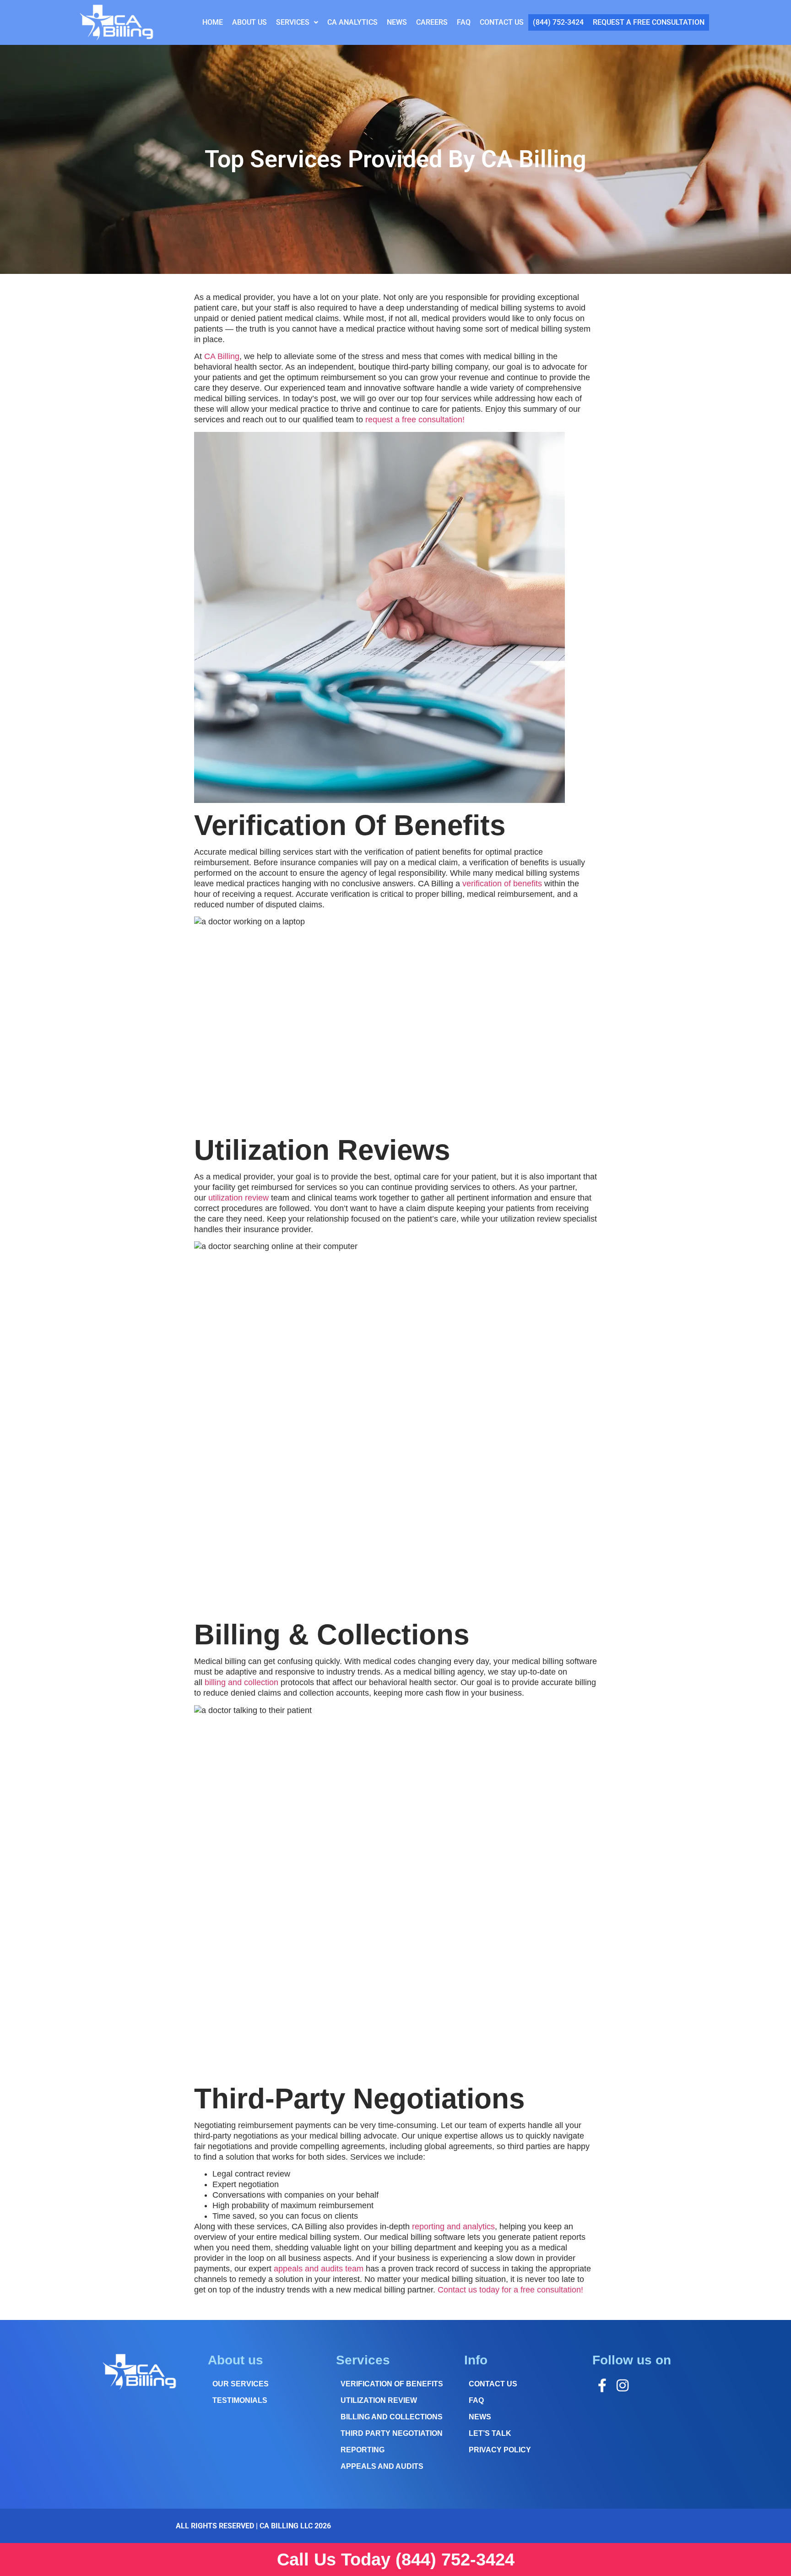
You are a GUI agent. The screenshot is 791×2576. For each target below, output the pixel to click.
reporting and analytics (453, 2227)
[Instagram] (623, 2385)
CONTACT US (502, 22)
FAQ (464, 22)
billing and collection (241, 1682)
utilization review (238, 1198)
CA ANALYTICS (352, 22)
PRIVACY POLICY (500, 2450)
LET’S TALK (490, 2433)
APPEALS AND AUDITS (382, 2466)
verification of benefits (502, 884)
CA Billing (222, 356)
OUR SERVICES (241, 2384)
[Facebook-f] (602, 2385)
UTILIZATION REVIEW (379, 2400)
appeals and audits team (319, 2269)
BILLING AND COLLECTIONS (392, 2417)
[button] (297, 22)
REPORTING (363, 2450)
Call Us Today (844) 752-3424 (396, 2560)
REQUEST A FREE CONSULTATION (649, 22)
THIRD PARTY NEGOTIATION (392, 2433)
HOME (213, 22)
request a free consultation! (415, 420)
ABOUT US (249, 22)
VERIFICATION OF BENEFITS (392, 2384)
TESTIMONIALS (240, 2400)
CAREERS (432, 22)
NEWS (397, 22)
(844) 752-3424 (558, 22)
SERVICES (293, 22)
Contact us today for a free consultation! (510, 2290)
